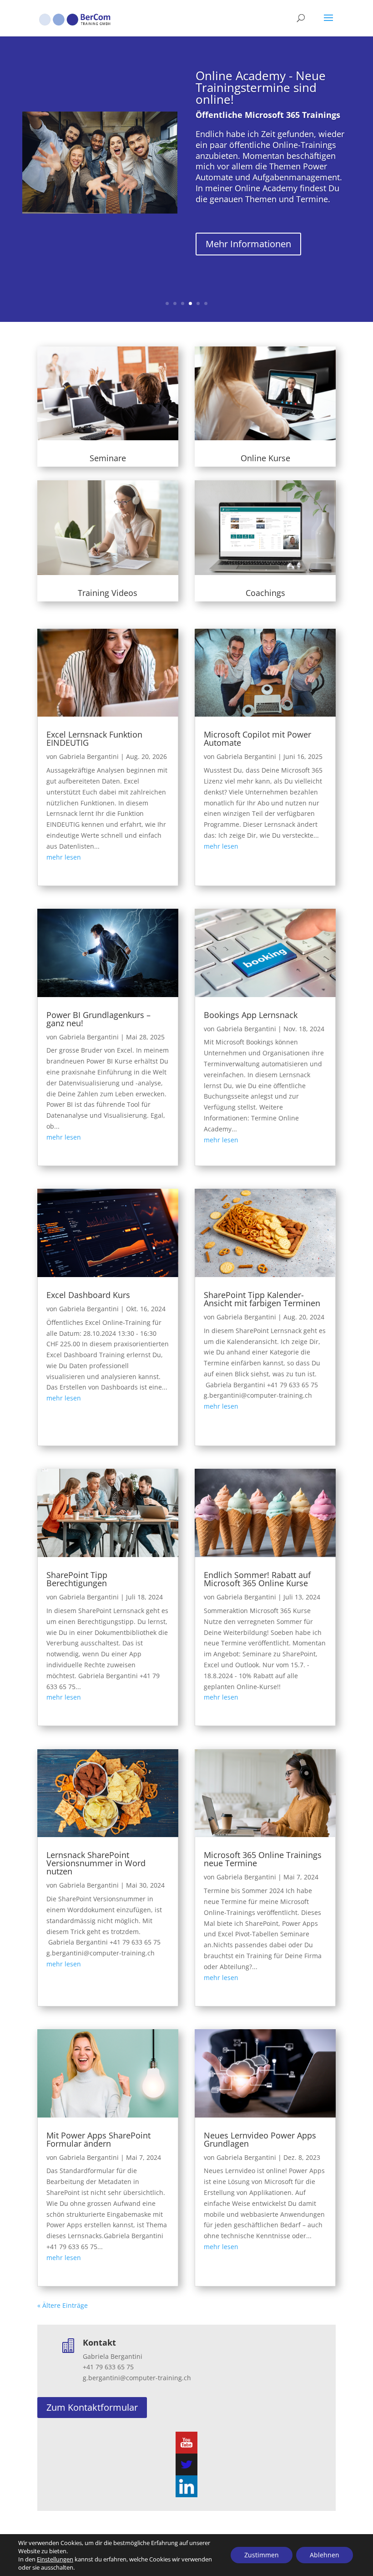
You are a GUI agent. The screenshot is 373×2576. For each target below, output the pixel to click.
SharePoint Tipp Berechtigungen (77, 1579)
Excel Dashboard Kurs (88, 1295)
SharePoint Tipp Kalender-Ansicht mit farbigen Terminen (262, 1299)
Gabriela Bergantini (89, 756)
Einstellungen (55, 2559)
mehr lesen (64, 857)
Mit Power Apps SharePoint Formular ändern (98, 2139)
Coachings (265, 593)
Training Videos (108, 593)
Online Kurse (265, 458)
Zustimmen (262, 2555)
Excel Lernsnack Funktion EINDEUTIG (94, 738)
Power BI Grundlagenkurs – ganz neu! (98, 1019)
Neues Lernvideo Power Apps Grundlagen (260, 2139)
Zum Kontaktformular (92, 2407)
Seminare (108, 458)
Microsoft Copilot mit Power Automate (257, 738)
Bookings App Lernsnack (251, 1015)
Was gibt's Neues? (245, 106)
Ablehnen (325, 2555)
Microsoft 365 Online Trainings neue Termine (263, 1859)
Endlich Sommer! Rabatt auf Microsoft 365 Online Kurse (257, 1579)
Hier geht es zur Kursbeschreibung (244, 206)
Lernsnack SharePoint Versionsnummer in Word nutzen (96, 1863)
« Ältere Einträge (63, 2305)
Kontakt (99, 2342)
